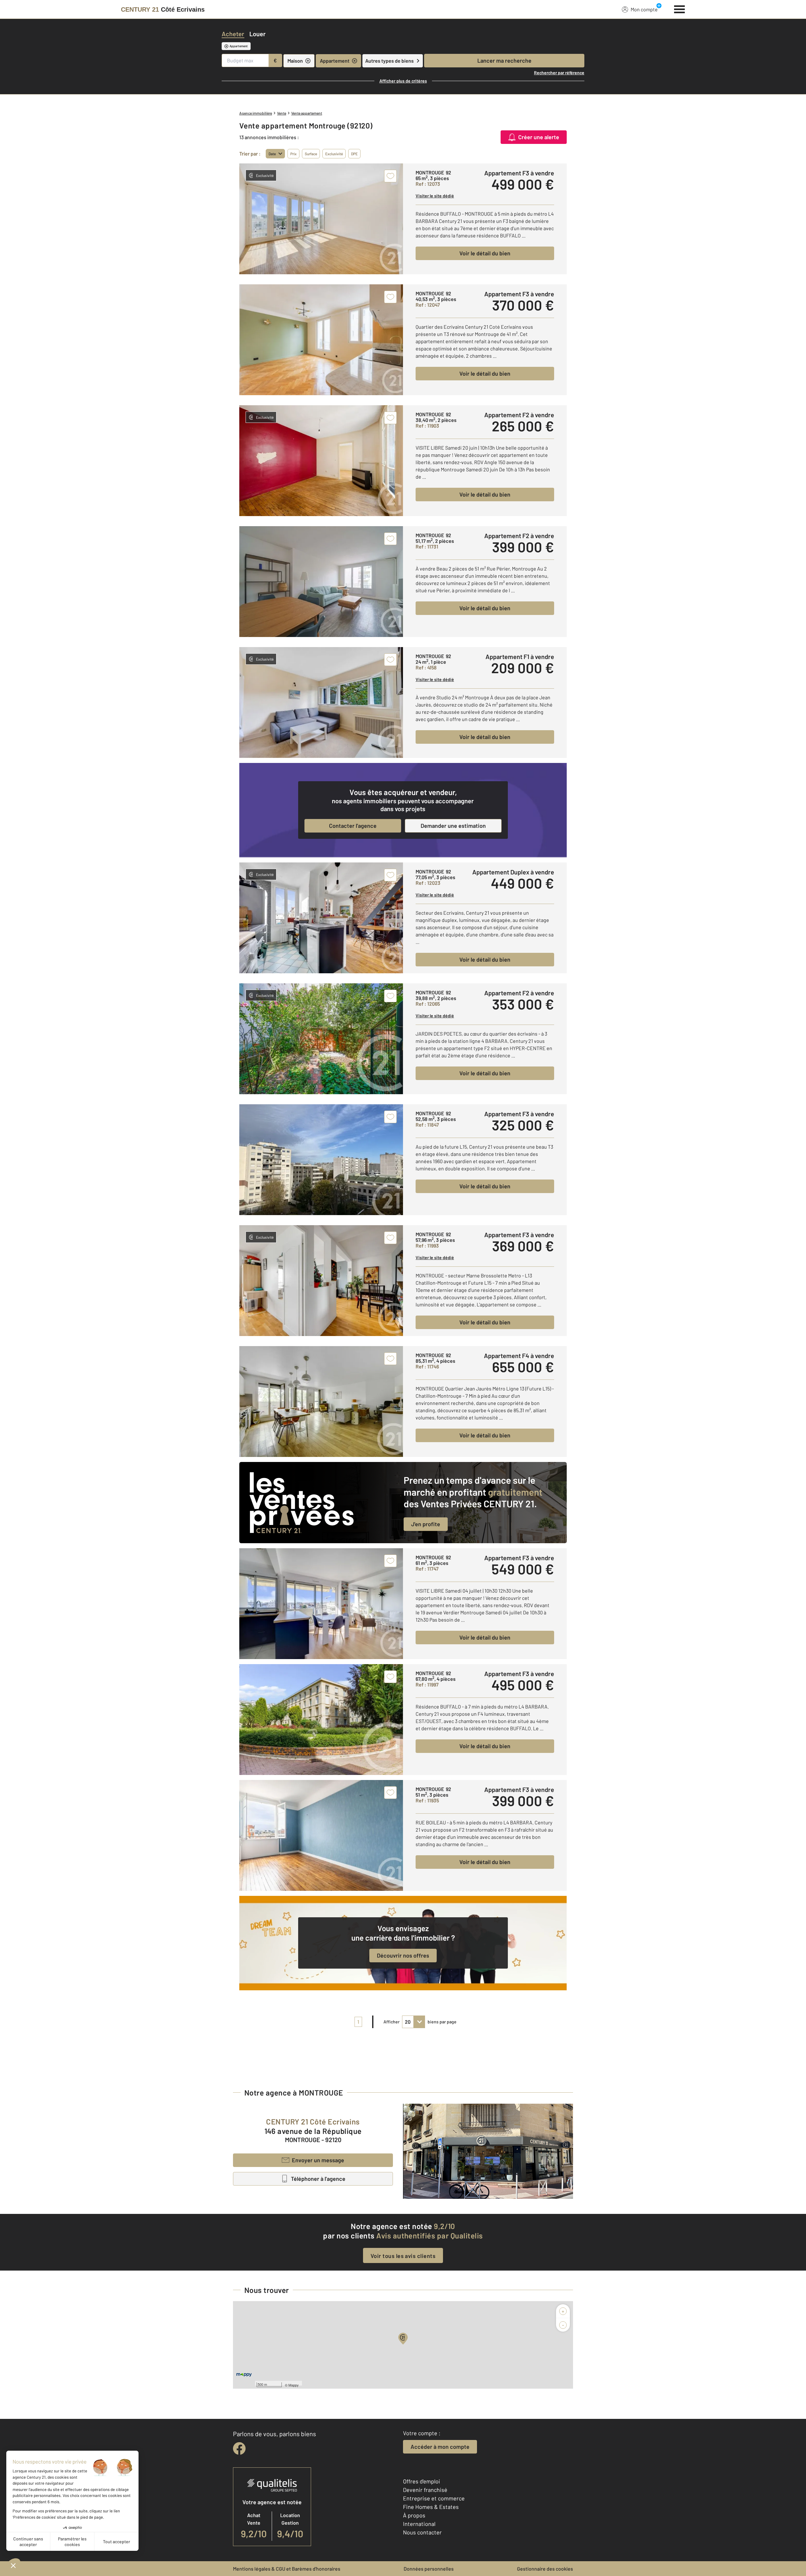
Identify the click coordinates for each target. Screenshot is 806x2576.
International (419, 2524)
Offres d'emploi (422, 2481)
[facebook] (239, 2448)
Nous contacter (422, 2532)
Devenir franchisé (425, 2490)
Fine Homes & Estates (431, 2507)
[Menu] (680, 9)
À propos (414, 2515)
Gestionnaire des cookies (545, 2569)
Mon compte (644, 9)
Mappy (294, 2385)
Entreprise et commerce (434, 2498)
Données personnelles (429, 2569)
